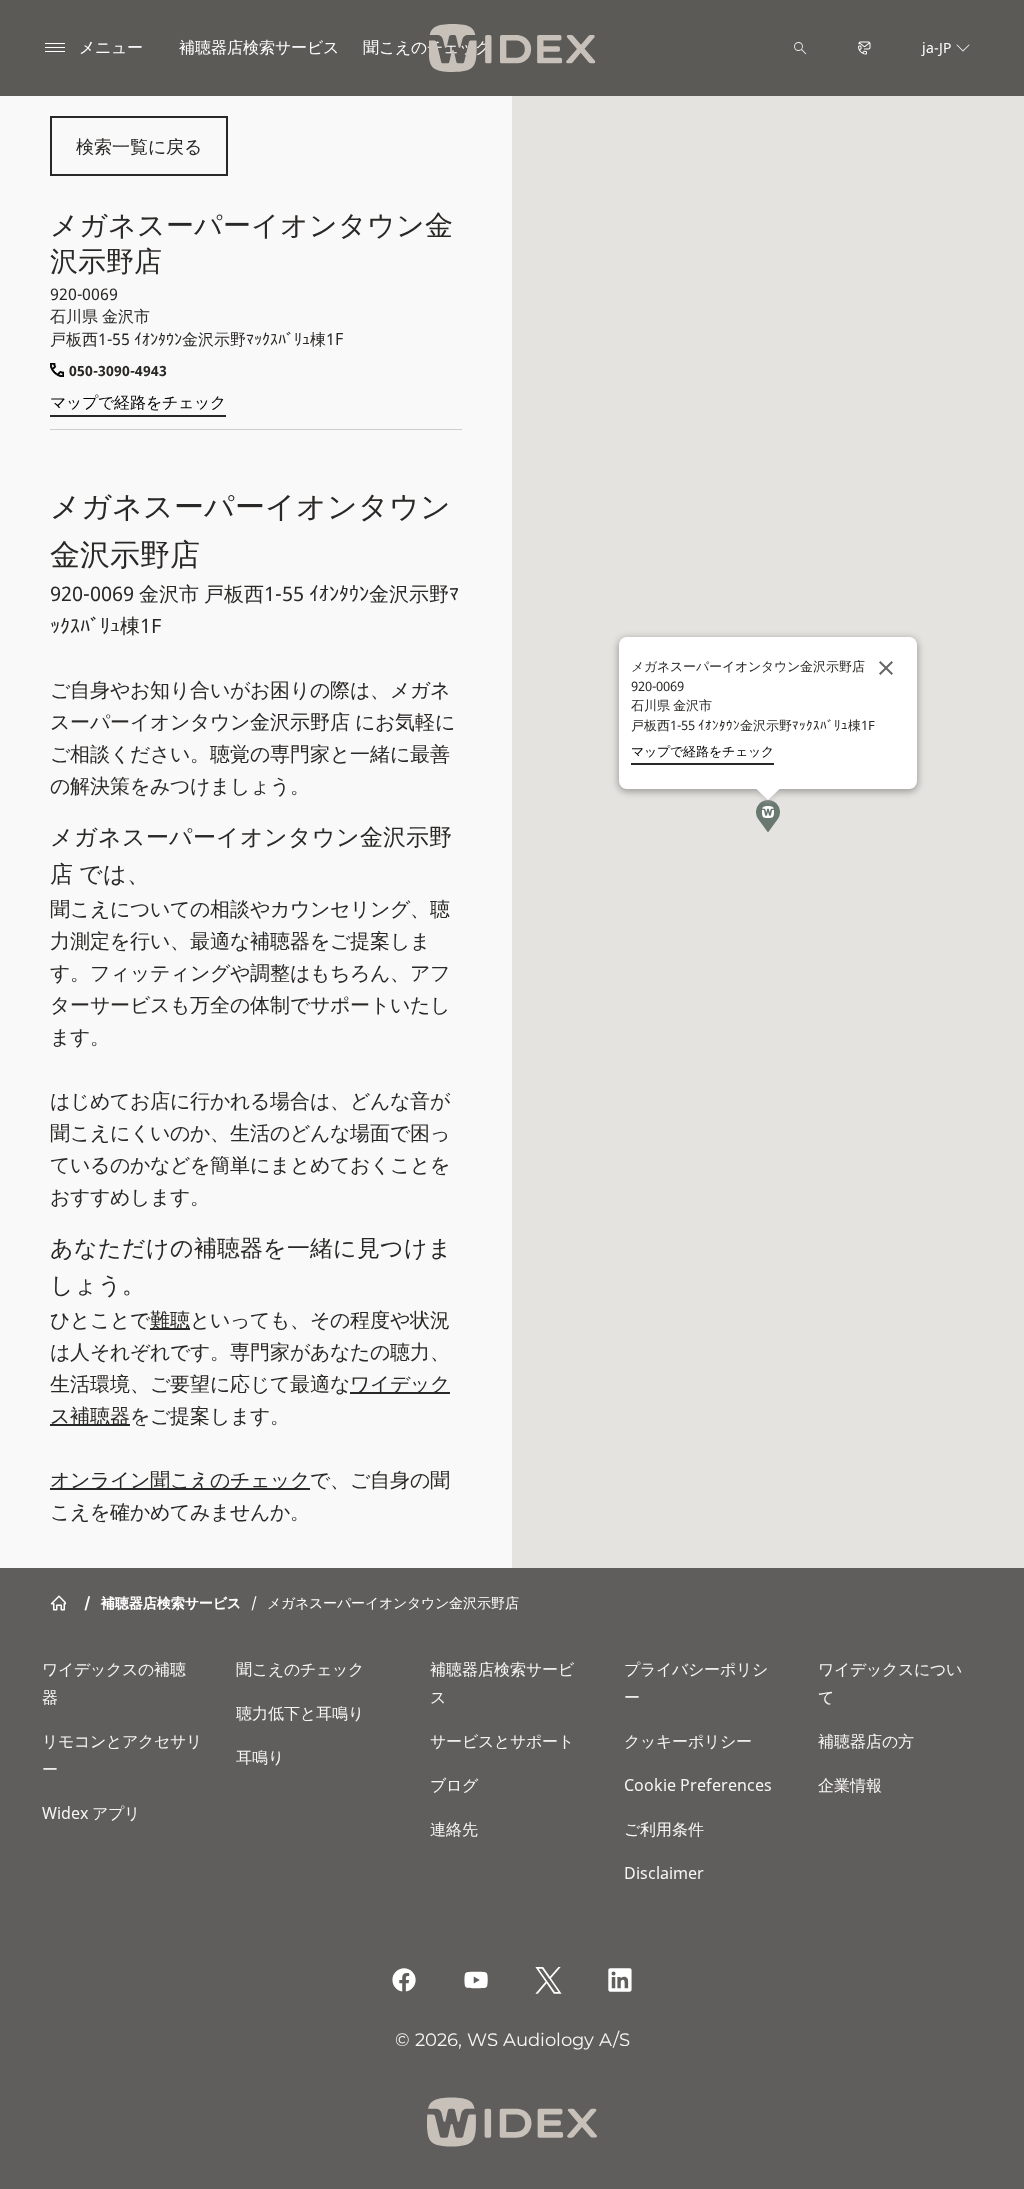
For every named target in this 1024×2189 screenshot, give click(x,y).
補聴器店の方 (866, 1741)
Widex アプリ (91, 1813)
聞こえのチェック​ (427, 47)
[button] (768, 816)
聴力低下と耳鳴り (300, 1713)
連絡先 (454, 1829)
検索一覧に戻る (139, 146)
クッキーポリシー (688, 1741)
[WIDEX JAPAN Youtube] (476, 1980)
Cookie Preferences (698, 1785)
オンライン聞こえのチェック (180, 1479)
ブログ (454, 1785)
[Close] (886, 668)
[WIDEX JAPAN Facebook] (404, 1980)
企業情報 (850, 1785)
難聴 (170, 1319)
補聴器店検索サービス (259, 47)
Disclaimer (664, 1873)
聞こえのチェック (300, 1669)
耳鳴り (260, 1757)
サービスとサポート (502, 1741)
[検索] (800, 48)
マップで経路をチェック (138, 402)
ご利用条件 (664, 1829)
